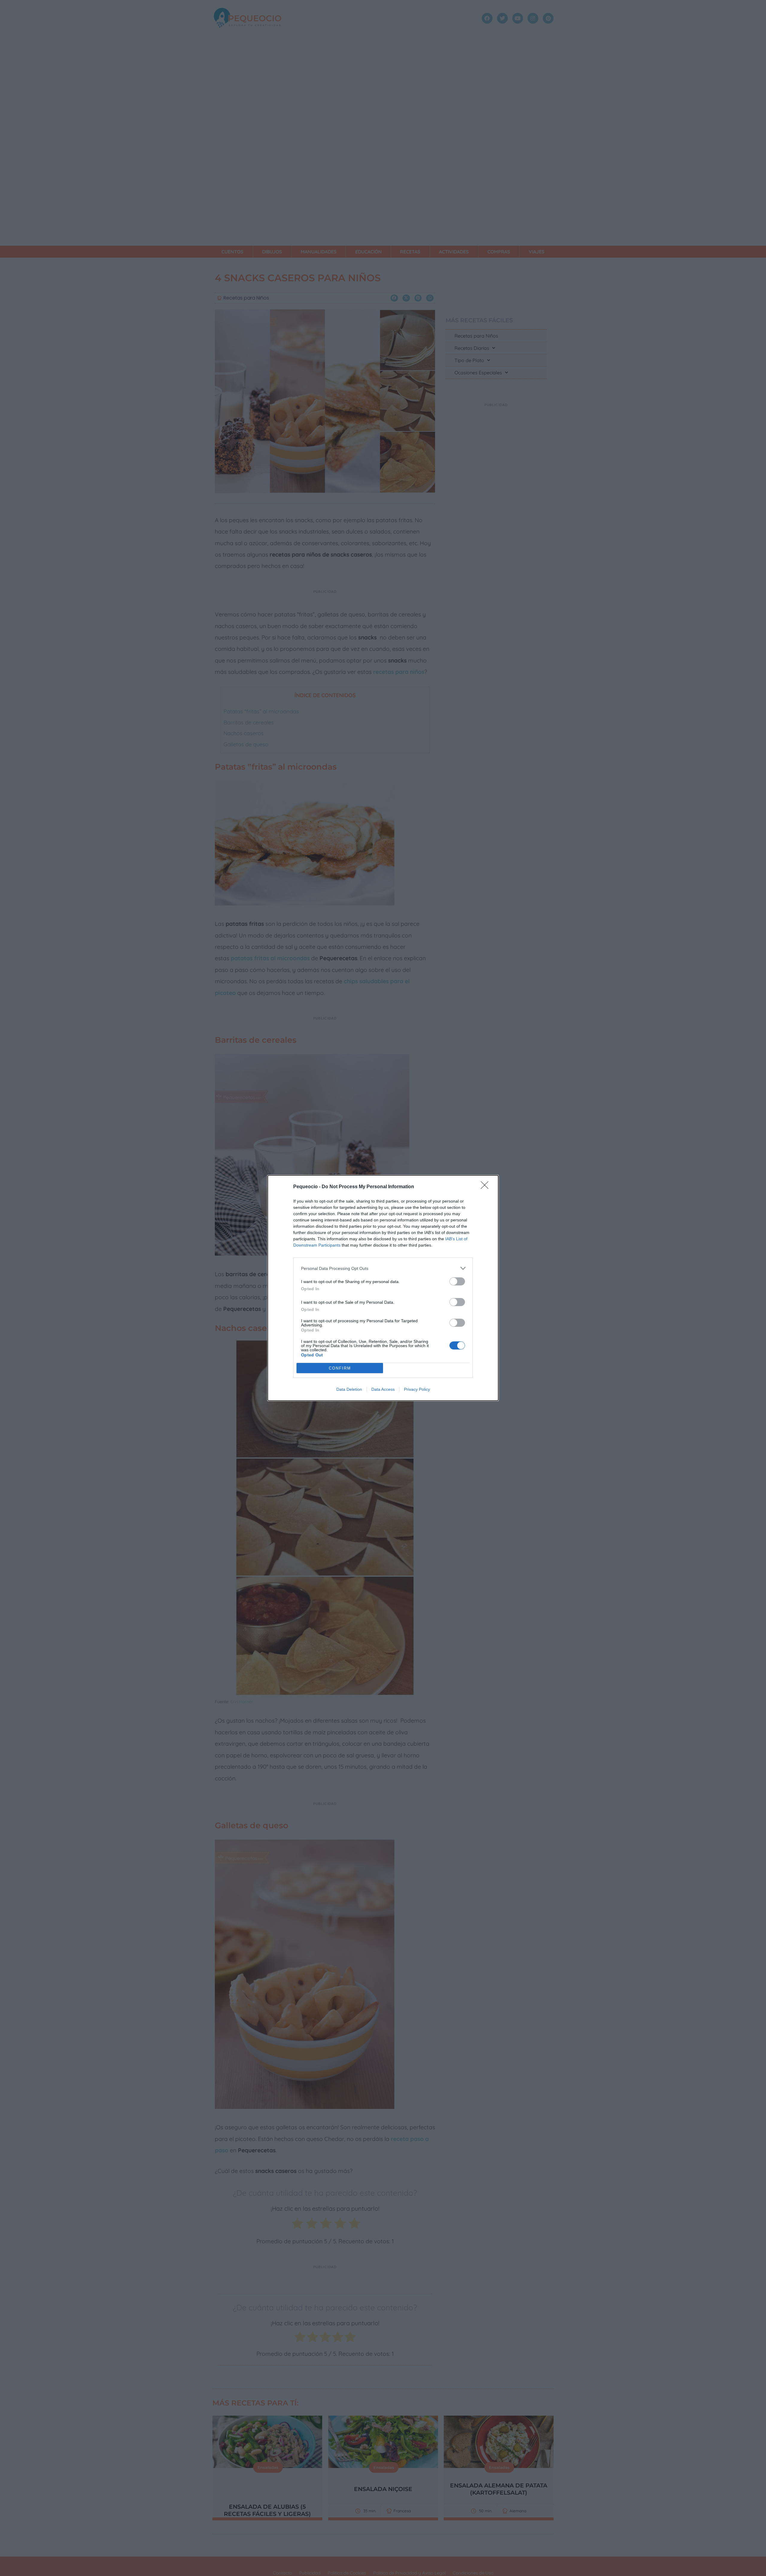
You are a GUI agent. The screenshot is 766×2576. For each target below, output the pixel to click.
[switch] (457, 1281)
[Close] (487, 1187)
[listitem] (383, 1268)
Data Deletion (349, 1389)
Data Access (383, 1389)
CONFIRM (340, 1368)
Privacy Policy (417, 1389)
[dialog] (383, 1288)
